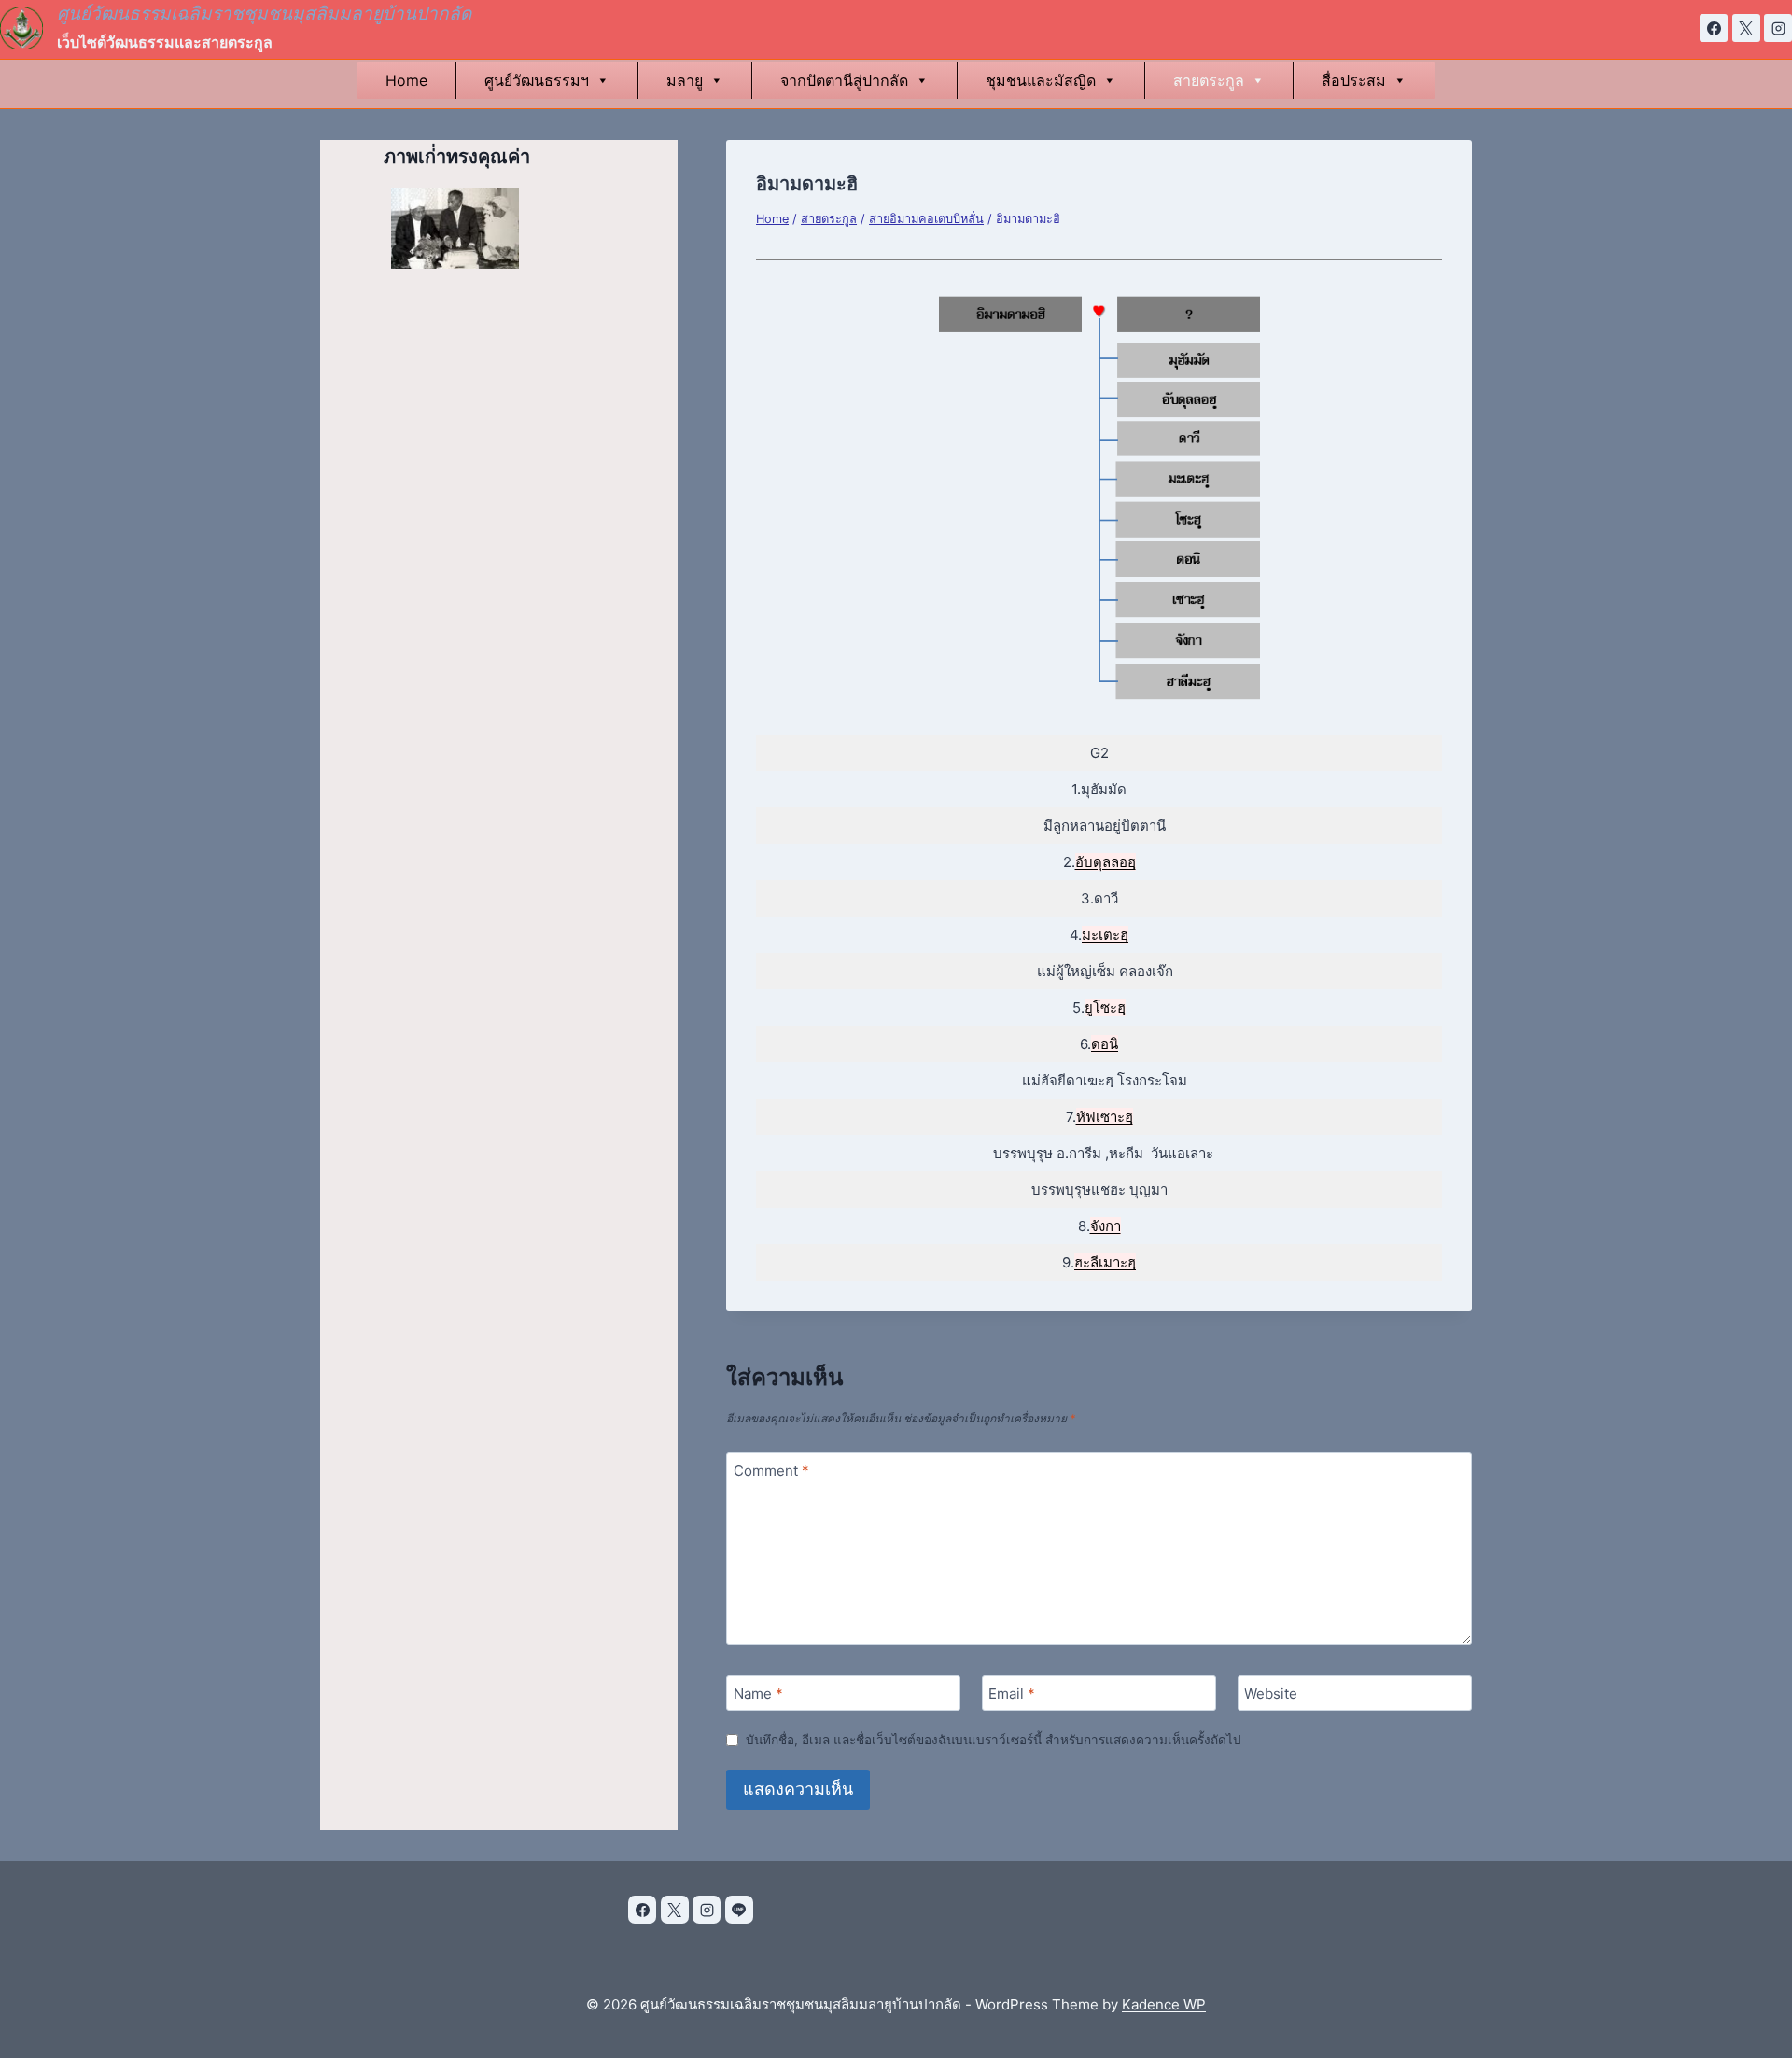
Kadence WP (1164, 2004)
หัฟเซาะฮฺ (1105, 1117)
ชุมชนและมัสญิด (1041, 80)
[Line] (739, 1910)
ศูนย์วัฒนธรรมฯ (537, 80)
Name (758, 1694)
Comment (771, 1470)
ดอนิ (1105, 1044)
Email (1012, 1694)
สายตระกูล (1209, 80)
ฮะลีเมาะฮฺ (1105, 1262)
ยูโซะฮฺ (1105, 1008)
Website (1271, 1694)
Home (406, 80)
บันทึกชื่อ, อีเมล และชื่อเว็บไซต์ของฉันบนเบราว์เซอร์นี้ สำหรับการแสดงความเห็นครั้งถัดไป (994, 1740)
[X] (1746, 28)
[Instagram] (1778, 28)
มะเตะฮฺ (1105, 935)
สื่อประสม (1354, 80)
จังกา (1106, 1226)
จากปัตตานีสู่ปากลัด (844, 80)
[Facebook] (1714, 28)
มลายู (685, 80)
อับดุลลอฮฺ (1106, 862)
